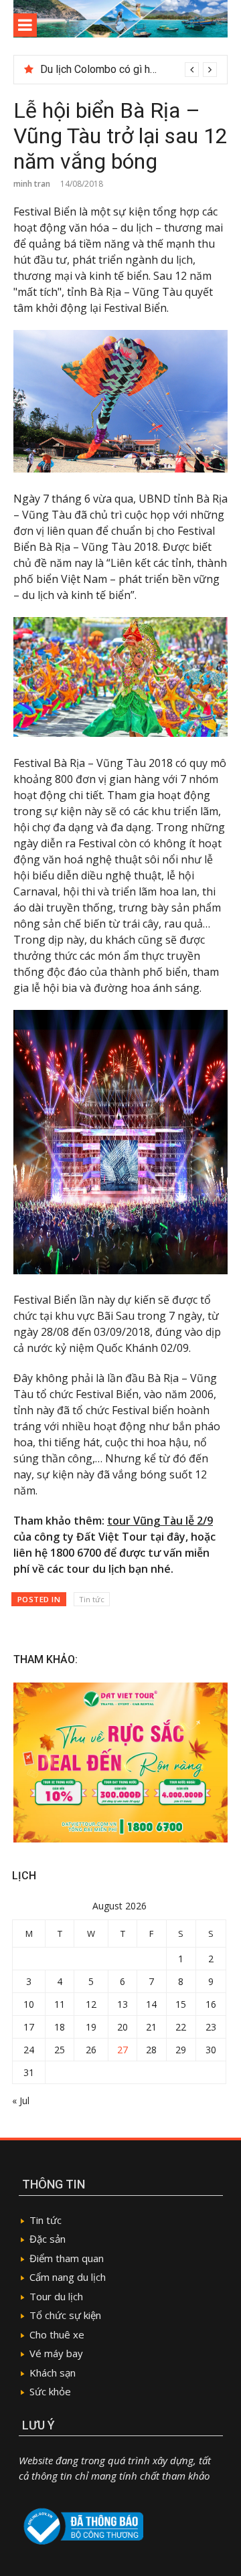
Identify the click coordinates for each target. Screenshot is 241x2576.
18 (60, 2027)
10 (29, 2004)
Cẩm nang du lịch (68, 2277)
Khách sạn (53, 2373)
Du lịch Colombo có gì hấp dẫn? (114, 69)
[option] (129, 70)
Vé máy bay (56, 2353)
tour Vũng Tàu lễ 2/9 (160, 1521)
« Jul (21, 2100)
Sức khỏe (50, 2391)
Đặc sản (48, 2239)
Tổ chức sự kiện (65, 2315)
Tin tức (92, 1599)
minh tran (32, 184)
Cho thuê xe (57, 2334)
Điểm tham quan (67, 2258)
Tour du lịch (56, 2296)
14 (151, 2004)
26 (91, 2050)
